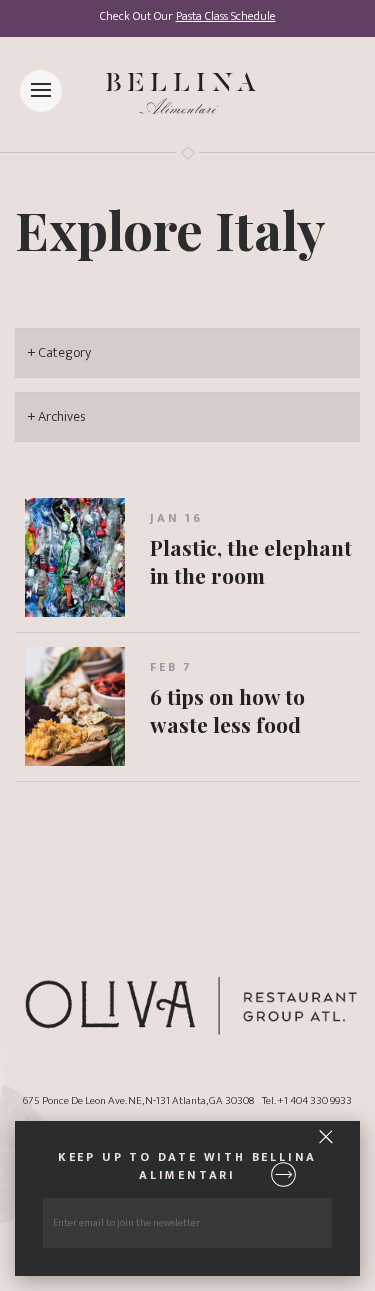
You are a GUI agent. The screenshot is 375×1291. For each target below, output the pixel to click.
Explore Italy (170, 229)
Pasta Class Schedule (226, 16)
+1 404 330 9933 (314, 1100)
